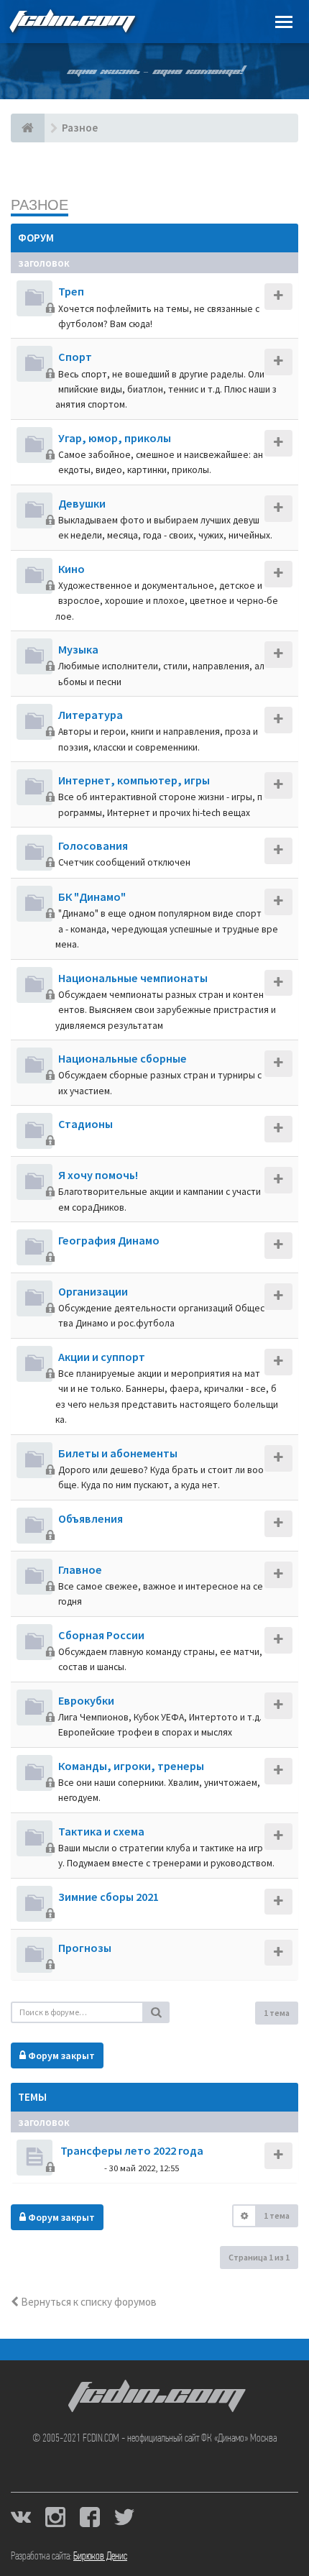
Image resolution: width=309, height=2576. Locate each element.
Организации (93, 1291)
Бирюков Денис (100, 2557)
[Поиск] (157, 2012)
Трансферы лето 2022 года (131, 2150)
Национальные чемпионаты (133, 978)
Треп (71, 291)
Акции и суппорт (102, 1357)
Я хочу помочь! (98, 1175)
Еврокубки (86, 1700)
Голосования (93, 845)
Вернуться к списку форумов (88, 2302)
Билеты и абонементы (118, 1453)
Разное (40, 205)
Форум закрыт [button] (60, 2055)
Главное (80, 1569)
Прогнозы (85, 1948)
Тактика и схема (101, 1831)
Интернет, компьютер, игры (134, 780)
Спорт (75, 357)
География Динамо (109, 1240)
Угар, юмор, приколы (115, 438)
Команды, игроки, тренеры (131, 1766)
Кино (72, 569)
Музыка (78, 649)
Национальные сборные (123, 1058)
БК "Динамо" (92, 897)
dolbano (80, 2167)
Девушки (82, 503)
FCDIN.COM (71, 21)
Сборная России (101, 1635)
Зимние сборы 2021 (109, 1897)
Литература (91, 715)
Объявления (91, 1518)
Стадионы (86, 1124)
